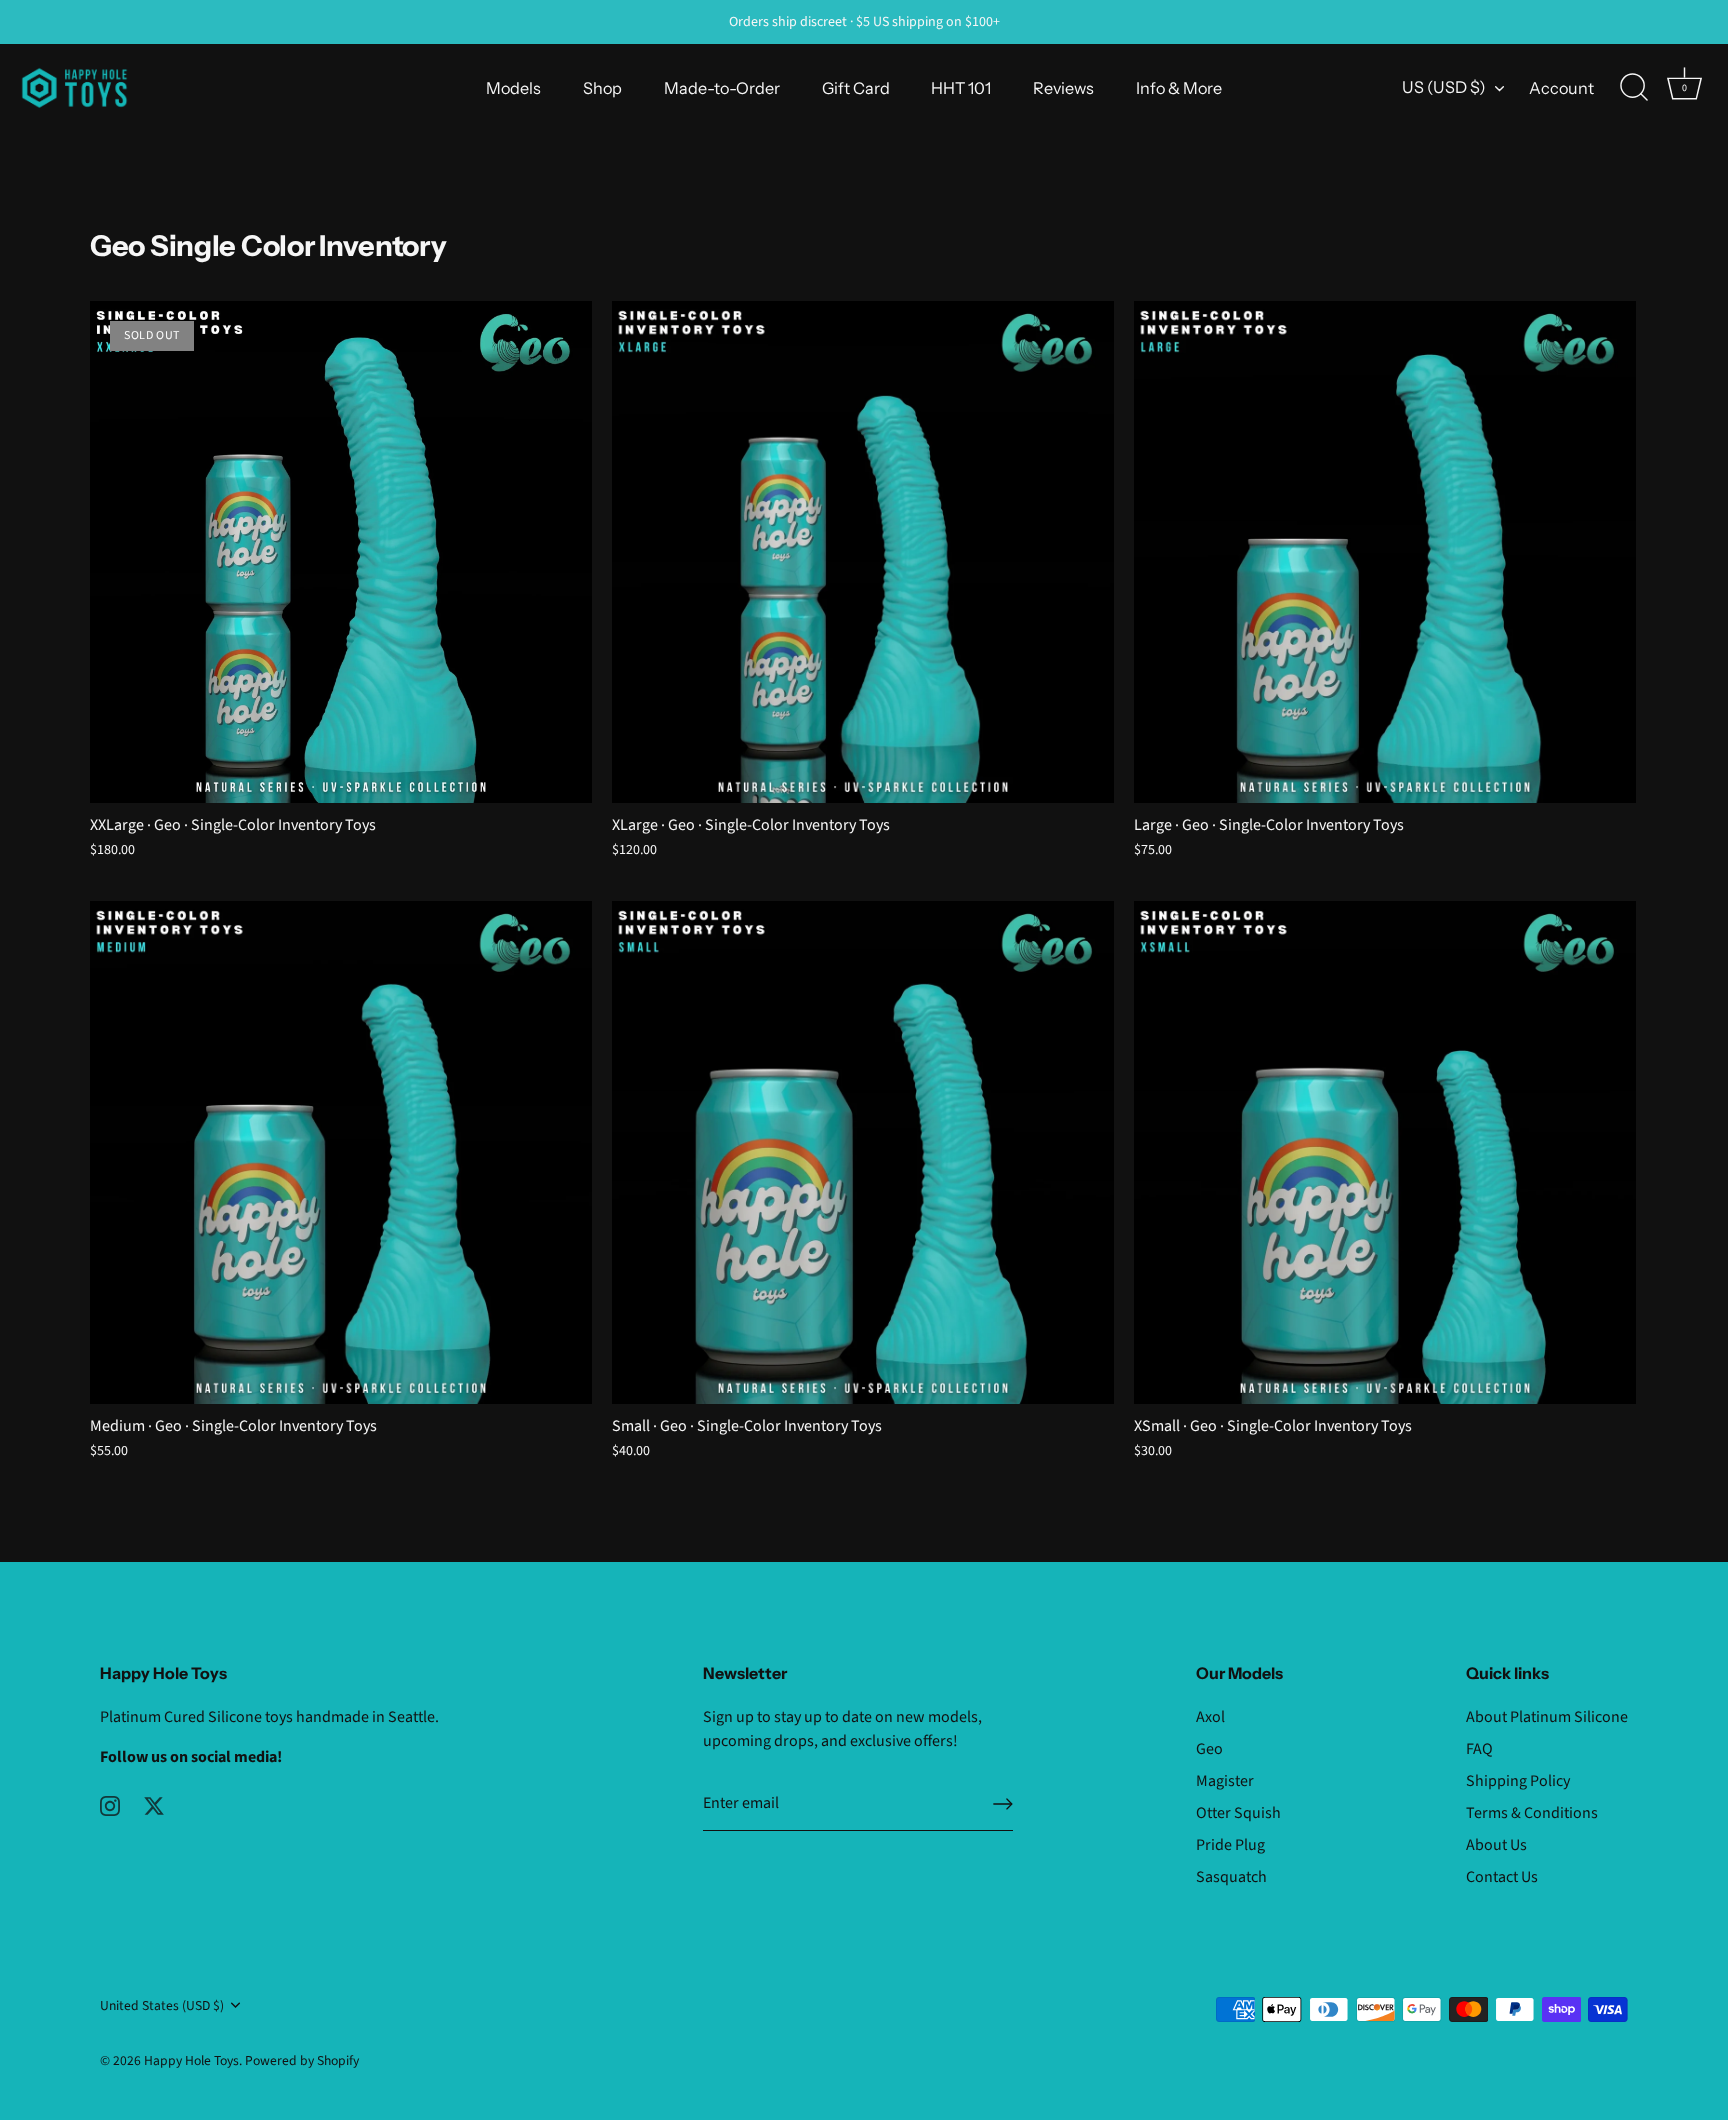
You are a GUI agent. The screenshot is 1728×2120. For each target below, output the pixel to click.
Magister (1225, 1781)
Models (513, 88)
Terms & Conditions (1532, 1813)
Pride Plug (1230, 1845)
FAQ (1479, 1749)
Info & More (1179, 88)
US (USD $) (1444, 87)
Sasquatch (1231, 1877)
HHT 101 (961, 88)
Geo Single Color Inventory (268, 245)
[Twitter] (154, 1805)
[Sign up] (1003, 1804)
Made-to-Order (722, 88)
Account (1561, 88)
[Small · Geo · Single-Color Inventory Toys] (863, 1152)
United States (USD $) (162, 2005)
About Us (1496, 1845)
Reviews (1063, 88)
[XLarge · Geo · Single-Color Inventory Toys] (863, 552)
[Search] (1634, 88)
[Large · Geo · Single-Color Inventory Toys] (1385, 552)
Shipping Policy (1518, 1781)
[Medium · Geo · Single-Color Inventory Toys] (341, 1152)
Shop (602, 88)
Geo (1209, 1749)
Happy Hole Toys (191, 2060)
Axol (1210, 1717)
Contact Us (1502, 1877)
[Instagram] (110, 1805)
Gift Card (856, 88)
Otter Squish (1238, 1813)
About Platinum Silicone (1547, 1717)
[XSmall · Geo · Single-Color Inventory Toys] (1385, 1152)
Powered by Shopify (302, 2060)
